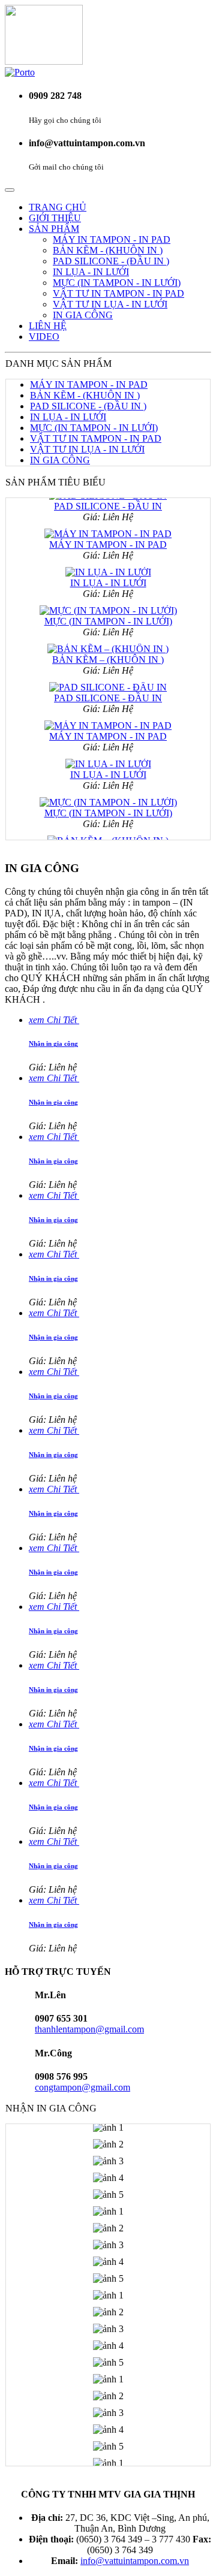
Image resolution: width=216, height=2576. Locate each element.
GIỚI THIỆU (55, 218)
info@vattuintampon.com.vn (135, 2561)
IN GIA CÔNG (83, 315)
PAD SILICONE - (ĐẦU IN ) (111, 261)
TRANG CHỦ (58, 207)
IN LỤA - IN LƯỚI (91, 272)
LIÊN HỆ (48, 326)
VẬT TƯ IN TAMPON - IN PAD (118, 293)
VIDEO (44, 337)
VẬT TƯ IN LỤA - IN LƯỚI (110, 304)
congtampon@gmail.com (82, 2087)
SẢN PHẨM (54, 229)
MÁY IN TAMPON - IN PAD (112, 239)
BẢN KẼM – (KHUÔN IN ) (108, 652)
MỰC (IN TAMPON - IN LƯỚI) (117, 283)
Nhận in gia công (53, 1043)
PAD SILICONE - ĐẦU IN (108, 691)
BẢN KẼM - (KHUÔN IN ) (108, 250)
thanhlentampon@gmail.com (89, 2029)
